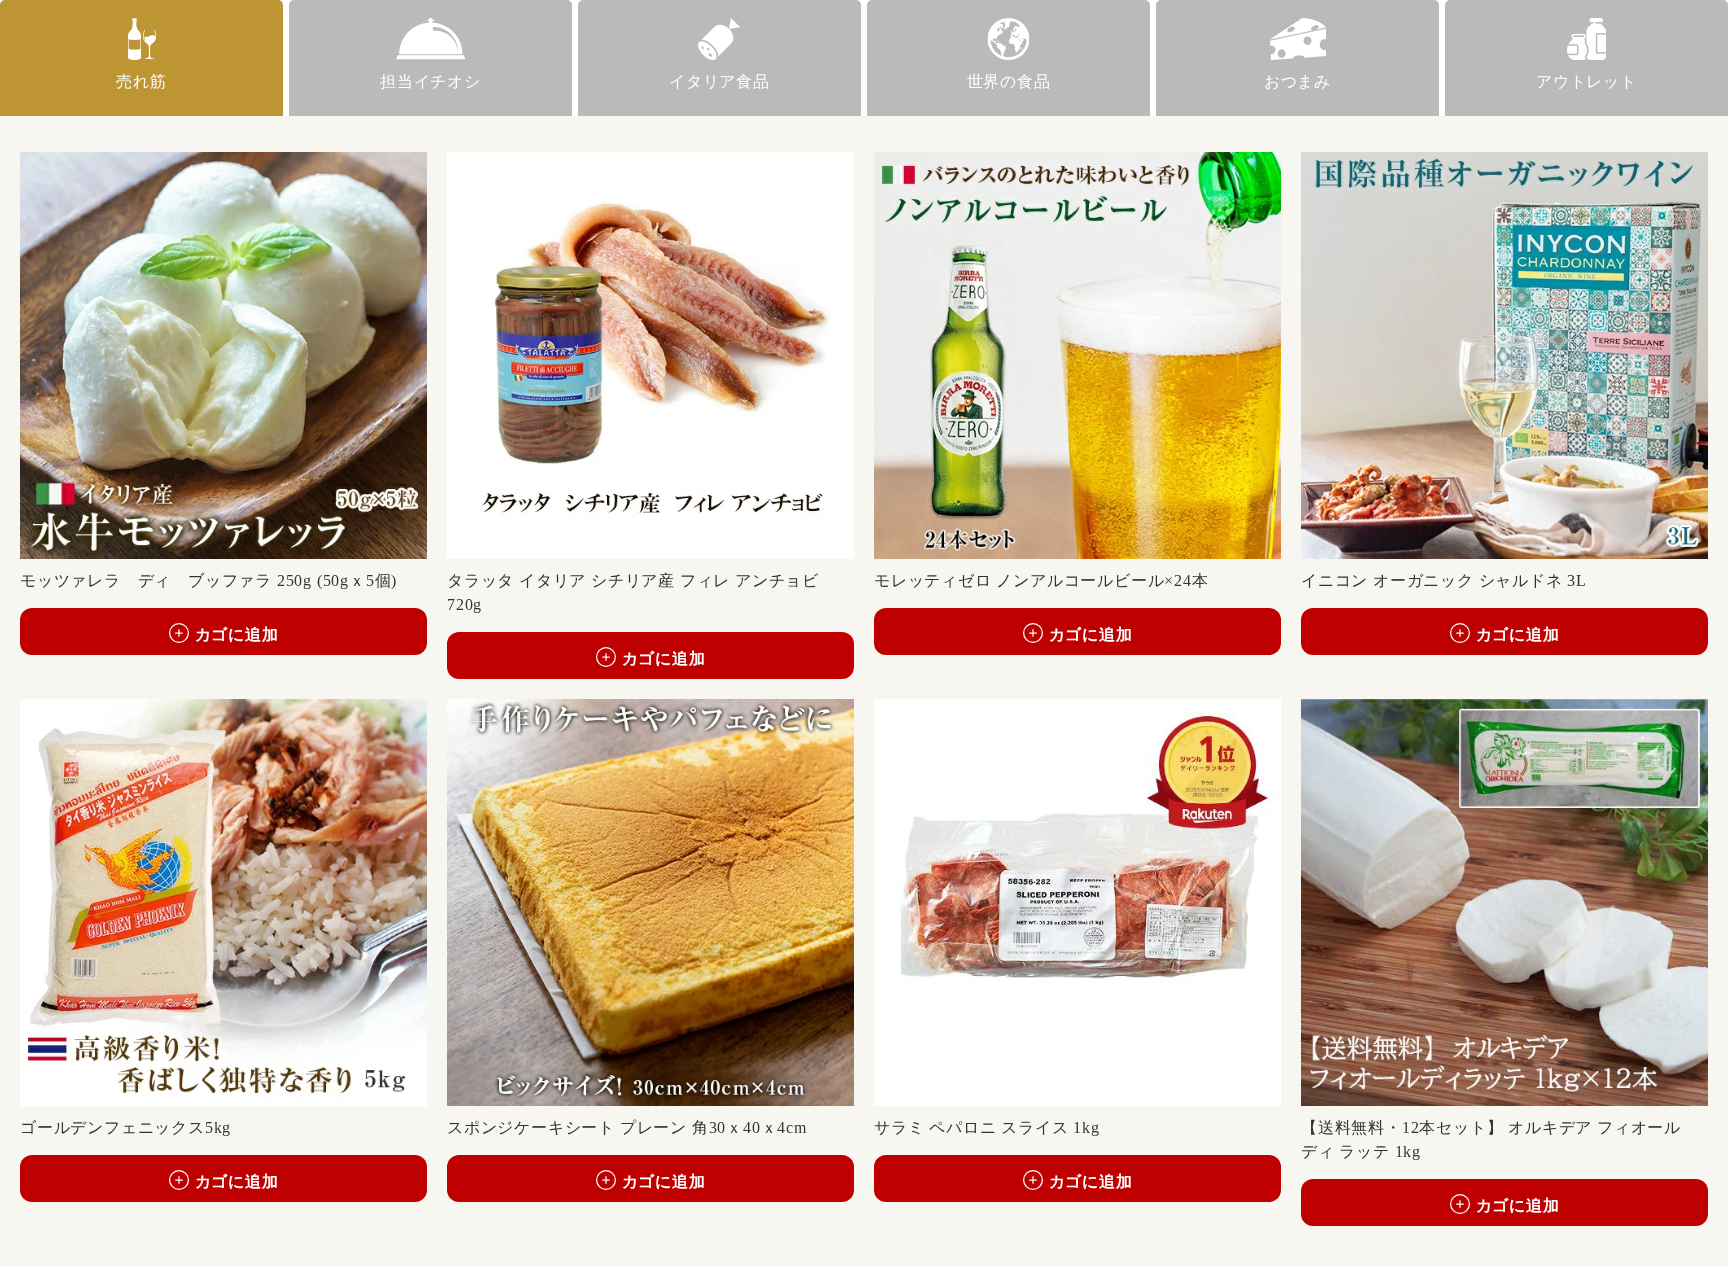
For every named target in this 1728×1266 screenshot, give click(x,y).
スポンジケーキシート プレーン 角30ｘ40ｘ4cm (627, 1127)
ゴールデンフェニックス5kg (125, 1127)
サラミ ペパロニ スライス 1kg (987, 1127)
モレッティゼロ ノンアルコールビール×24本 (1041, 580)
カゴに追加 (237, 634)
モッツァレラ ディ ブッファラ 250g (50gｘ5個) (208, 580)
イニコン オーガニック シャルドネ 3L (1444, 580)
